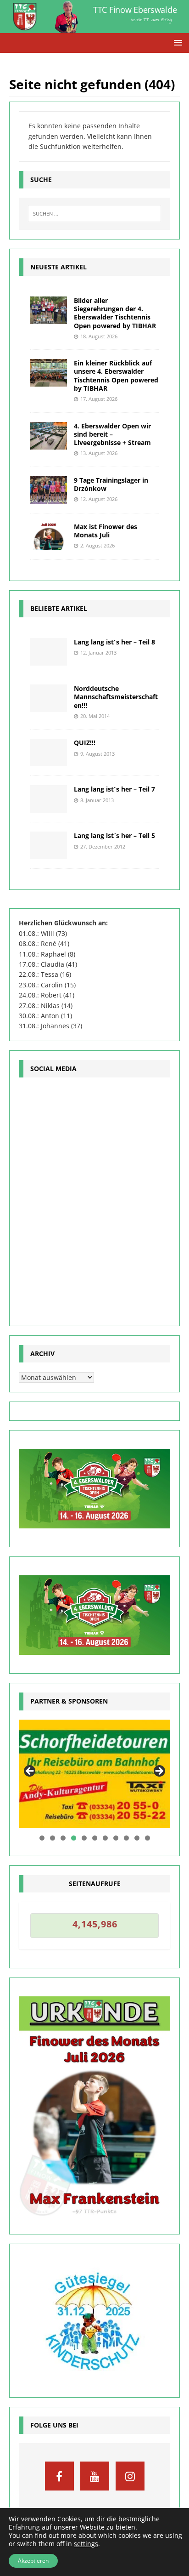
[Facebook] (59, 2476)
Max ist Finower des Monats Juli (106, 531)
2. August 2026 (97, 545)
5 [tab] (84, 1838)
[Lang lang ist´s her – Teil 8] (49, 652)
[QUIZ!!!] (49, 752)
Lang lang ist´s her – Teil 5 (114, 835)
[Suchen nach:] (95, 214)
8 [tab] (116, 1838)
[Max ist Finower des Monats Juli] (49, 536)
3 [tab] (63, 1838)
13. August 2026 (99, 453)
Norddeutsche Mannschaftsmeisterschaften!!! (116, 697)
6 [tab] (95, 1838)
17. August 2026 (99, 399)
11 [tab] (148, 1838)
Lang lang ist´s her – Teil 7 (114, 789)
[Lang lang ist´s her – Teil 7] (49, 799)
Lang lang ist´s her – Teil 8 (114, 642)
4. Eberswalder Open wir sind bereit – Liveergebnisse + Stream (112, 434)
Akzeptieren (33, 2561)
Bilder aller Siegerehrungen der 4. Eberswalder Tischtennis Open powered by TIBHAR (115, 313)
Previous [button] (30, 1772)
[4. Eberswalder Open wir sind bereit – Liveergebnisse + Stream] (49, 436)
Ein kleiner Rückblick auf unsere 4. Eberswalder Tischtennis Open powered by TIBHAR (116, 376)
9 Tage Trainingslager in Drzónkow (111, 484)
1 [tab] (42, 1838)
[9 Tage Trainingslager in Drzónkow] (49, 490)
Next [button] (159, 1772)
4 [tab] (74, 1838)
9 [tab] (126, 1838)
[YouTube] (95, 2476)
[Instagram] (130, 2476)
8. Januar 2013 (97, 800)
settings (86, 2544)
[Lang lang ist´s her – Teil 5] (49, 845)
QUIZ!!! (85, 743)
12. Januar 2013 (98, 653)
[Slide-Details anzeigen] (94, 1774)
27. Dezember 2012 (103, 846)
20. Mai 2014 (95, 716)
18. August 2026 (99, 336)
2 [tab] (53, 1838)
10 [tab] (137, 1838)
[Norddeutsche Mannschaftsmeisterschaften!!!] (49, 698)
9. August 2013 (97, 754)
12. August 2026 (99, 499)
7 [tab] (105, 1838)
